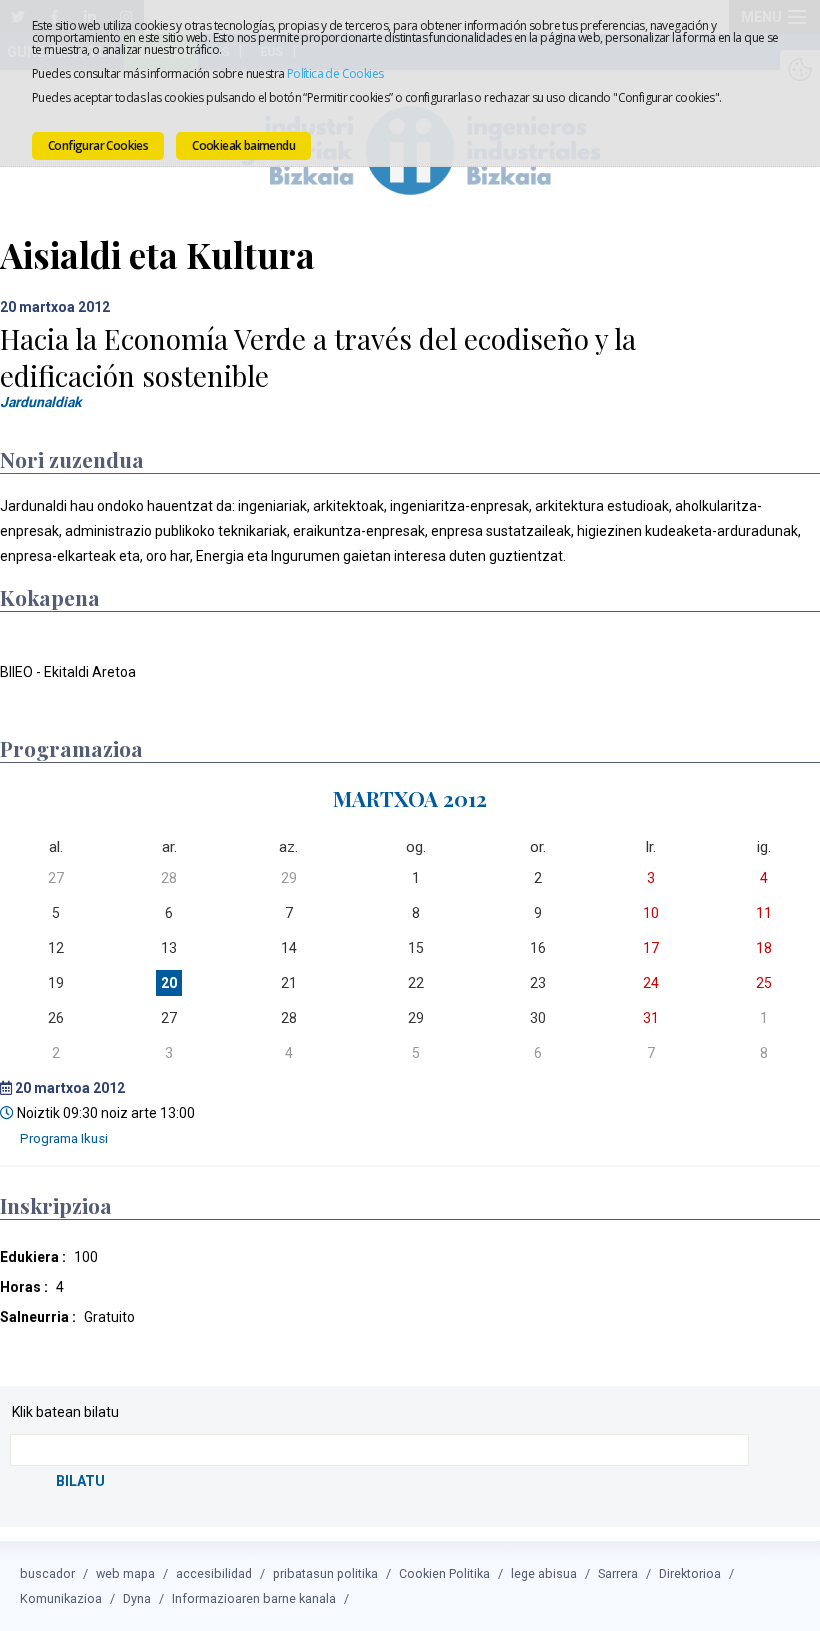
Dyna (137, 1598)
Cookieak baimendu (243, 145)
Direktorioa (690, 1573)
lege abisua (544, 1573)
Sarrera (618, 1573)
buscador (47, 1573)
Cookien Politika (444, 1573)
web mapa (125, 1573)
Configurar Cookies (98, 145)
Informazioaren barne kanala (254, 1598)
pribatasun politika (325, 1573)
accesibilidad (214, 1573)
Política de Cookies (335, 73)
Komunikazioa (61, 1598)
